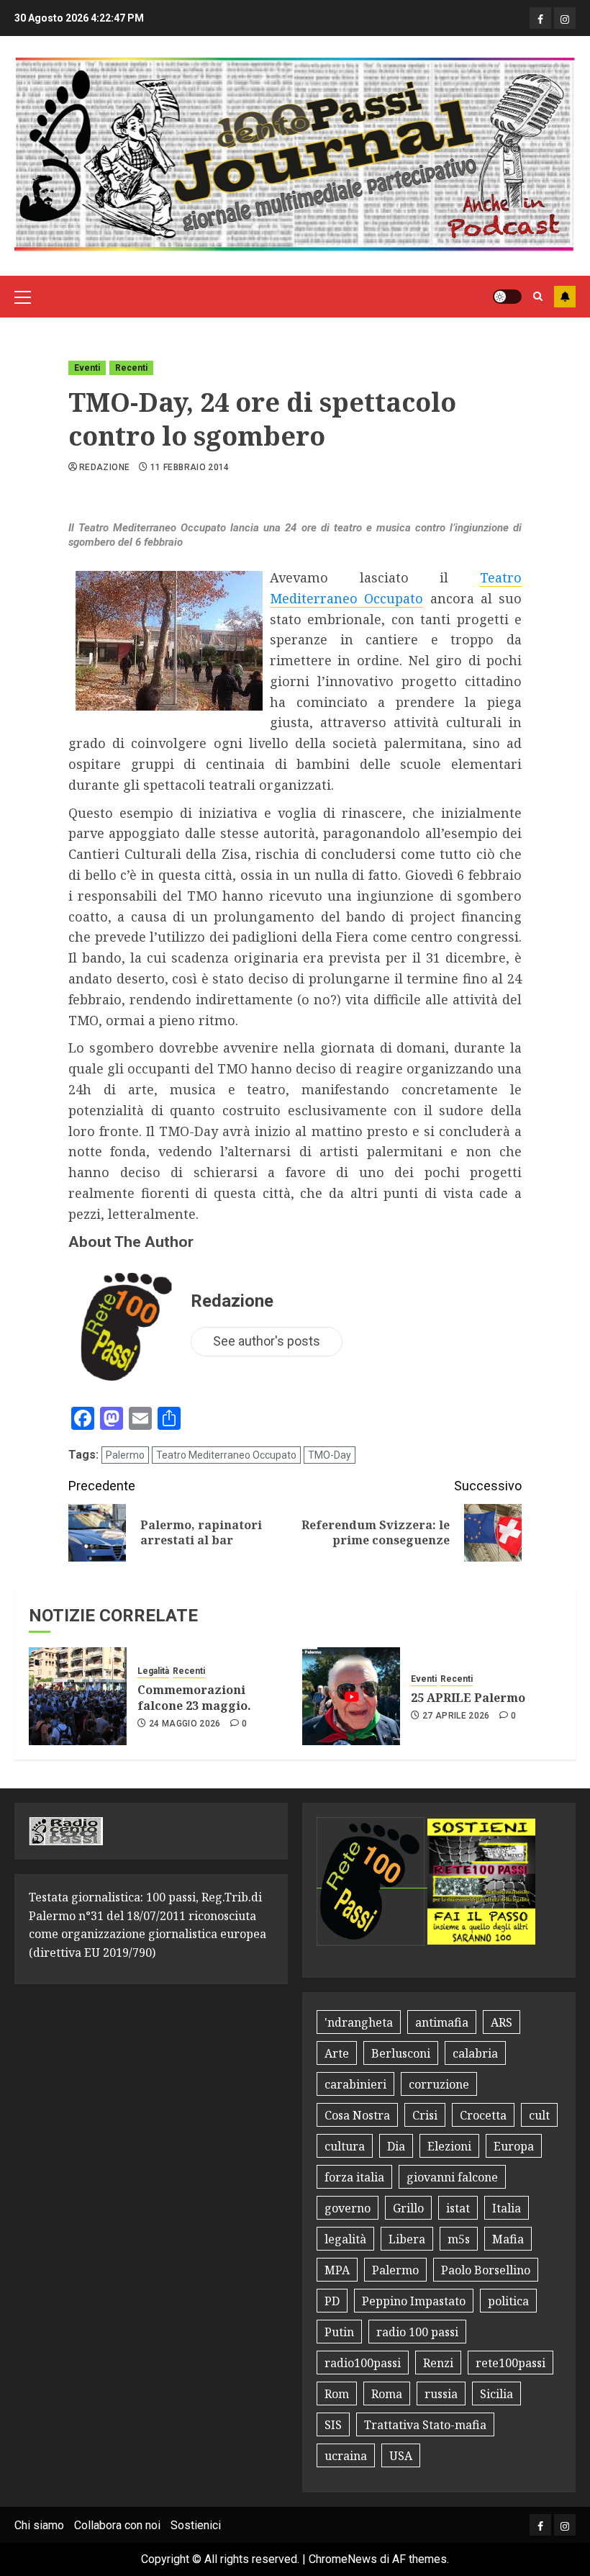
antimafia (442, 2022)
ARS (501, 2022)
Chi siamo (39, 2525)
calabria (475, 2053)
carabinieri (355, 2084)
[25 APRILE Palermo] (351, 1696)
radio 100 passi (417, 2332)
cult (539, 2115)
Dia (396, 2146)
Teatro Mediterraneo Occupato (226, 1455)
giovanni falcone (452, 2177)
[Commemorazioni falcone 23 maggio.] (78, 1696)
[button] (23, 297)
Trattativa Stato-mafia (425, 2425)
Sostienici (196, 2525)
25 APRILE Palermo (468, 1698)
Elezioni (449, 2146)
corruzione (439, 2084)
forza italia (354, 2177)
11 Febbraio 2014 (190, 467)
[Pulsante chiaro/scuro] (507, 297)
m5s (459, 2239)
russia (441, 2394)
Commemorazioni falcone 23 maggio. (194, 1698)
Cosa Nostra (357, 2115)
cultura (345, 2146)
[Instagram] (565, 18)
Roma (387, 2394)
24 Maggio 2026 (185, 1724)
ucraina (346, 2456)
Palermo (125, 1455)
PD (332, 2301)
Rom (337, 2394)
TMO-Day (330, 1455)
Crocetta (483, 2115)
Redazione (104, 467)
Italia (507, 2208)
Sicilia (496, 2394)
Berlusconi (401, 2053)
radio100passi (363, 2363)
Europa (514, 2146)
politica (508, 2301)
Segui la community (565, 297)
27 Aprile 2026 (456, 1716)
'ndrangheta (359, 2022)
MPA (337, 2270)
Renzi (438, 2363)
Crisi (425, 2115)
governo (348, 2208)
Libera (407, 2239)
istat (458, 2208)
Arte (337, 2053)
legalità (345, 2239)
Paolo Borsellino (486, 2270)
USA (401, 2456)
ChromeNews (343, 2559)
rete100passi (510, 2363)
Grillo (408, 2208)
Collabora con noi (117, 2525)
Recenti (131, 368)
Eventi (87, 368)
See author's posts (267, 1341)
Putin (339, 2332)
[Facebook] (540, 18)
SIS (333, 2425)
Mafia (508, 2239)
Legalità (153, 1671)
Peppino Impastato (414, 2301)
